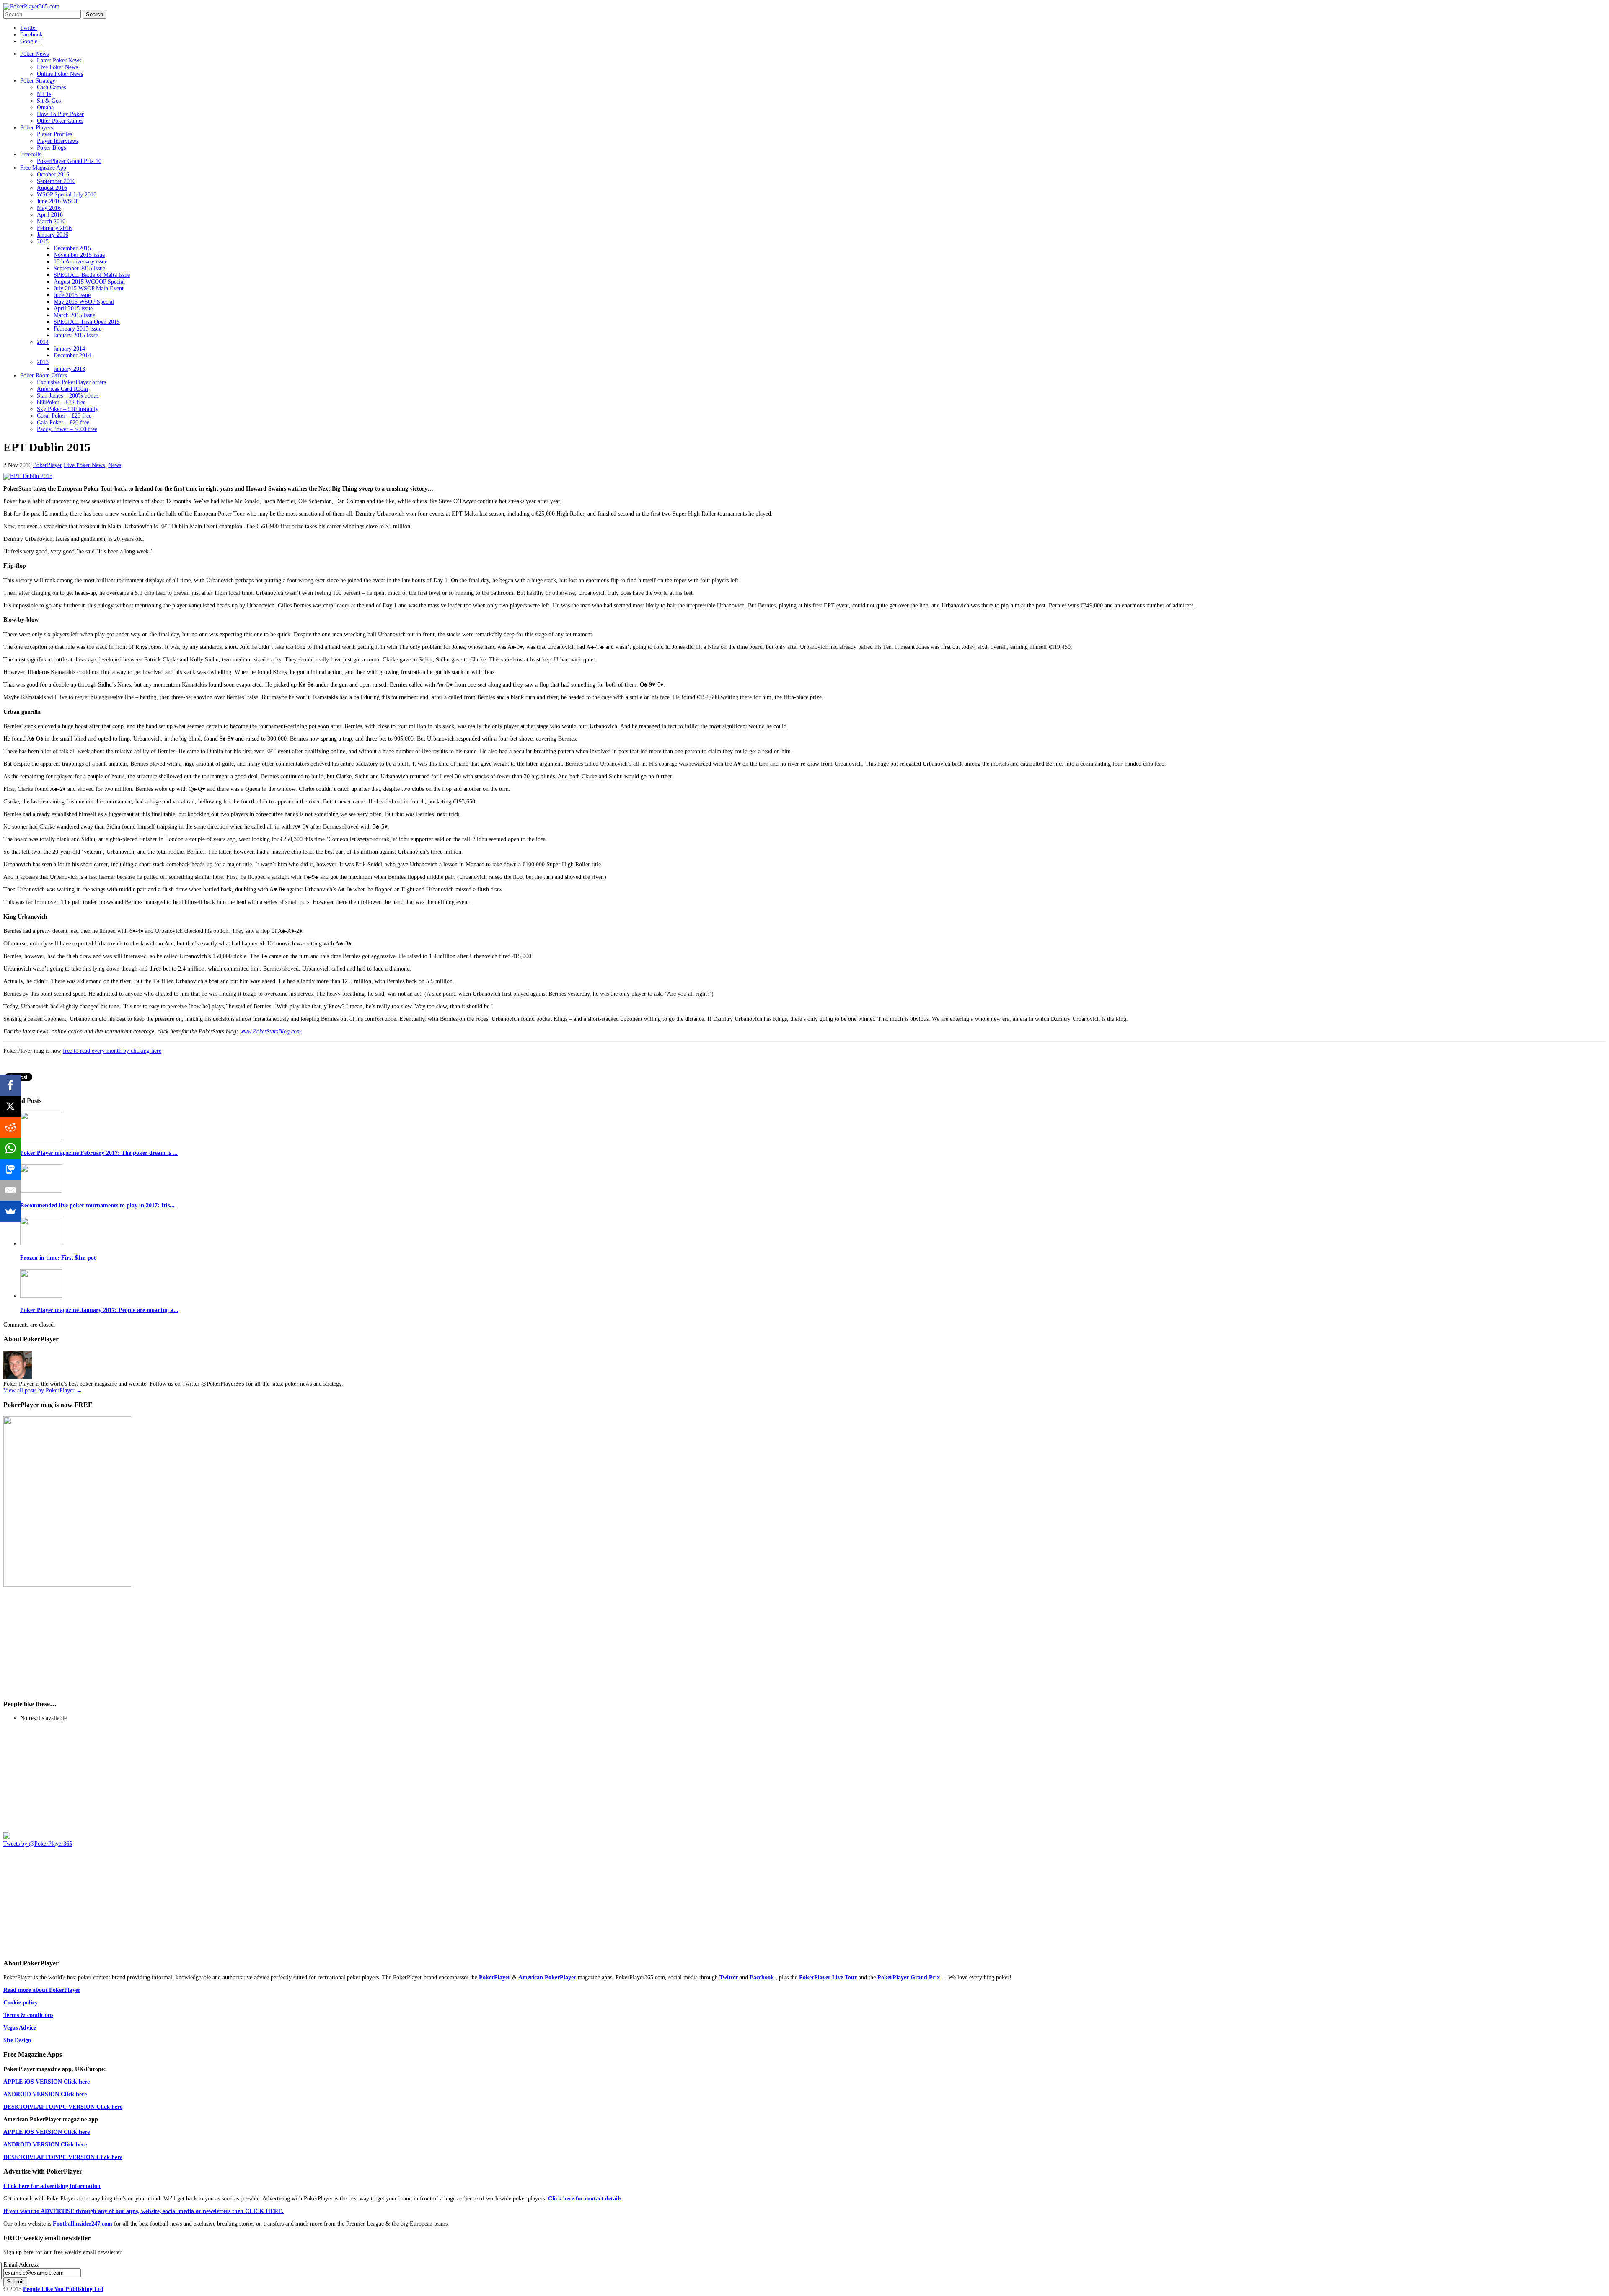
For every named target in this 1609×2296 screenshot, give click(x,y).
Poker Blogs (51, 148)
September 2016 (56, 181)
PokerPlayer (48, 465)
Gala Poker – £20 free (63, 422)
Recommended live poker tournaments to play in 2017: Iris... (97, 1205)
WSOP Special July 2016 (67, 195)
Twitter (29, 28)
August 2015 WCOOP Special (89, 282)
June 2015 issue (72, 295)
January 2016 (53, 235)
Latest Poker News (59, 61)
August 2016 (52, 188)
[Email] (10, 1190)
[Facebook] (10, 1085)
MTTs (44, 94)
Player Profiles (54, 134)
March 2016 (51, 221)
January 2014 (69, 349)
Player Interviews (58, 141)
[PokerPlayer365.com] (31, 6)
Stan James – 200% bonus (68, 396)
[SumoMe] (10, 1211)
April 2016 (50, 215)
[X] (10, 1106)
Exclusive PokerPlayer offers (71, 382)
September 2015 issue (79, 268)
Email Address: (21, 2265)
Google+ (30, 41)
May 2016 (49, 208)
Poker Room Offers (43, 376)
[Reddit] (10, 1127)
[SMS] (10, 1169)
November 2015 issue (79, 255)
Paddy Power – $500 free (67, 429)
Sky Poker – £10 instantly (68, 409)
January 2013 (69, 369)
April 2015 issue (73, 309)
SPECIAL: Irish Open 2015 (87, 322)
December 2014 (72, 355)
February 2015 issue (78, 329)
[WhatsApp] (10, 1148)
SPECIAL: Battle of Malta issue (92, 275)
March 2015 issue (74, 315)
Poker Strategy (38, 81)
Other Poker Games (60, 121)
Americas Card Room (62, 389)
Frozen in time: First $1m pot (58, 1258)
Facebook (31, 35)
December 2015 (72, 248)
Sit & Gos (49, 101)
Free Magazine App (43, 168)
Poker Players (36, 128)
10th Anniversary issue (80, 262)
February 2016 (54, 228)
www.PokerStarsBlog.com (270, 1032)
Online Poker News (60, 74)
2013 (43, 362)
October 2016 (53, 174)
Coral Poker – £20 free (64, 416)
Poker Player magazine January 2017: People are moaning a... (99, 1310)
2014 (43, 342)
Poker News (34, 54)
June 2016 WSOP (58, 201)
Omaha (45, 107)
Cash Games (51, 87)
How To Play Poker (60, 114)
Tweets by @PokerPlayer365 (38, 1844)
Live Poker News (57, 67)
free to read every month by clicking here (112, 1051)
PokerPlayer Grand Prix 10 (69, 161)
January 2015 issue (76, 335)
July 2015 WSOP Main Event (89, 288)
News (115, 465)
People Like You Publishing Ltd (63, 2289)
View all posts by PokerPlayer (43, 1391)
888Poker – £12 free (61, 402)
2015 (43, 241)
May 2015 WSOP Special (84, 302)
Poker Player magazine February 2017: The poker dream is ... (99, 1153)
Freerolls (31, 154)
